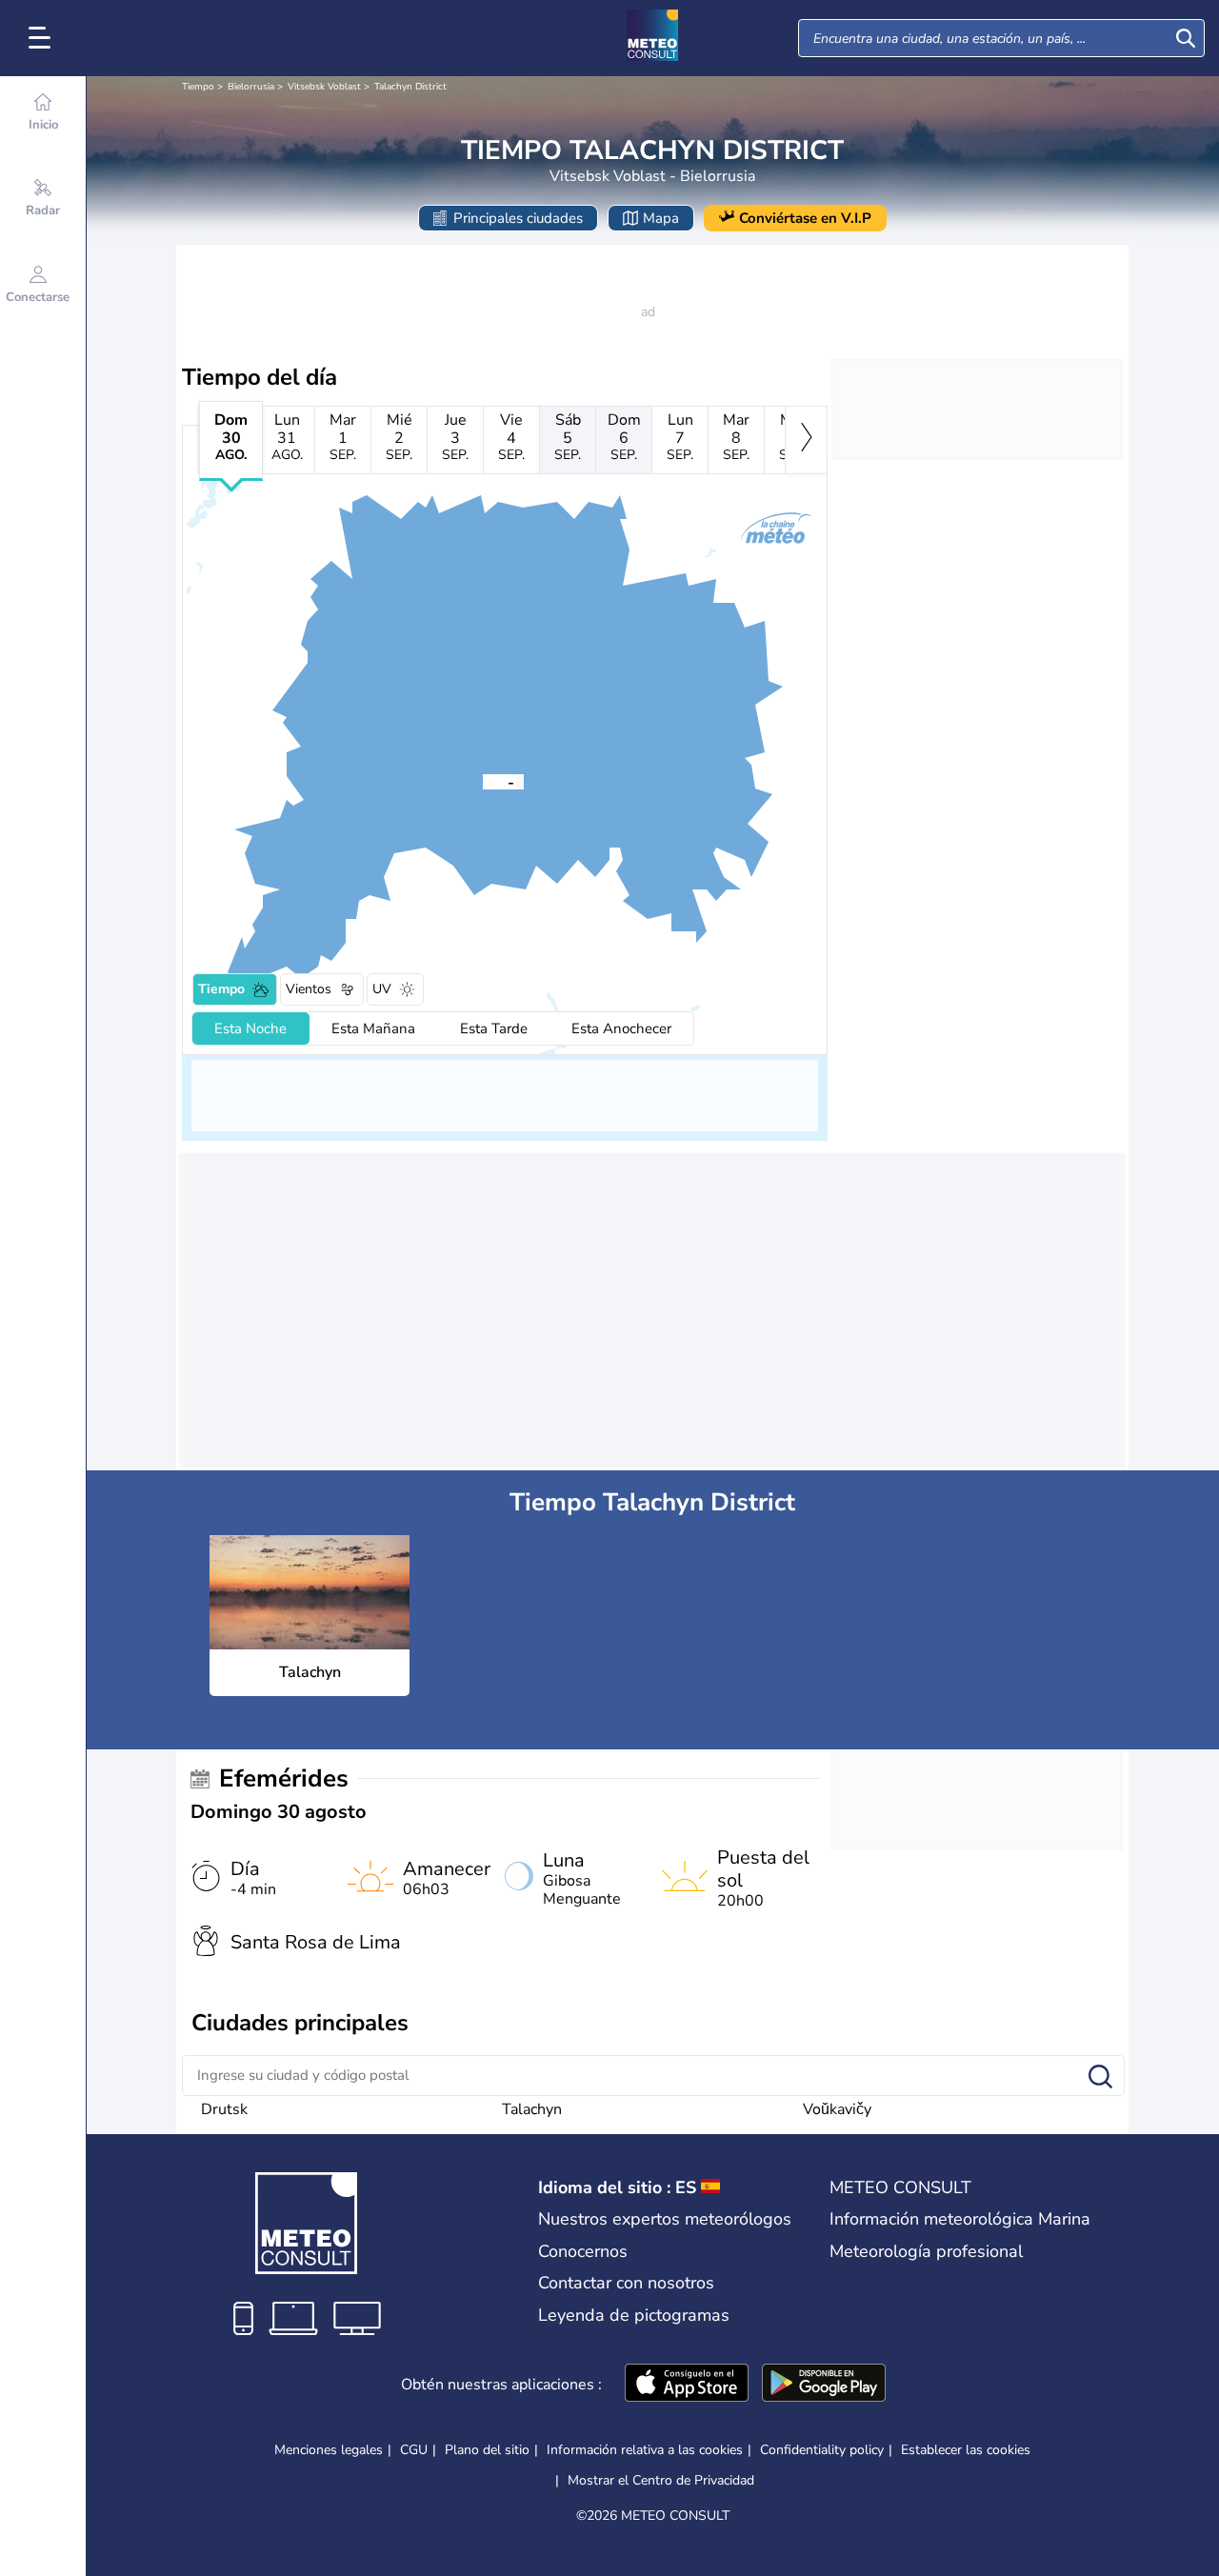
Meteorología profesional (926, 2251)
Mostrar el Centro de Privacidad (661, 2481)
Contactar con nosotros (626, 2283)
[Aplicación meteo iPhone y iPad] (687, 2385)
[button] (483, 781)
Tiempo (198, 87)
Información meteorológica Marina (960, 2219)
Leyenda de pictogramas (634, 2315)
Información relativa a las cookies (645, 2450)
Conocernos (583, 2251)
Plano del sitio (487, 2450)
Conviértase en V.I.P (805, 218)
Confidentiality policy (822, 2450)
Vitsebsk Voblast (324, 87)
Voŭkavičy (837, 2109)
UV (382, 989)
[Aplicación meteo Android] (824, 2385)
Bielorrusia (251, 87)
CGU (414, 2450)
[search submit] (1186, 38)
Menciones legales (329, 2450)
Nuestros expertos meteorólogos (665, 2219)
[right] (806, 440)
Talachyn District (410, 87)
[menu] (43, 38)
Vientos (309, 989)
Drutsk (224, 2109)
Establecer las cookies (966, 2450)
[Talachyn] (483, 781)
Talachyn (532, 2109)
